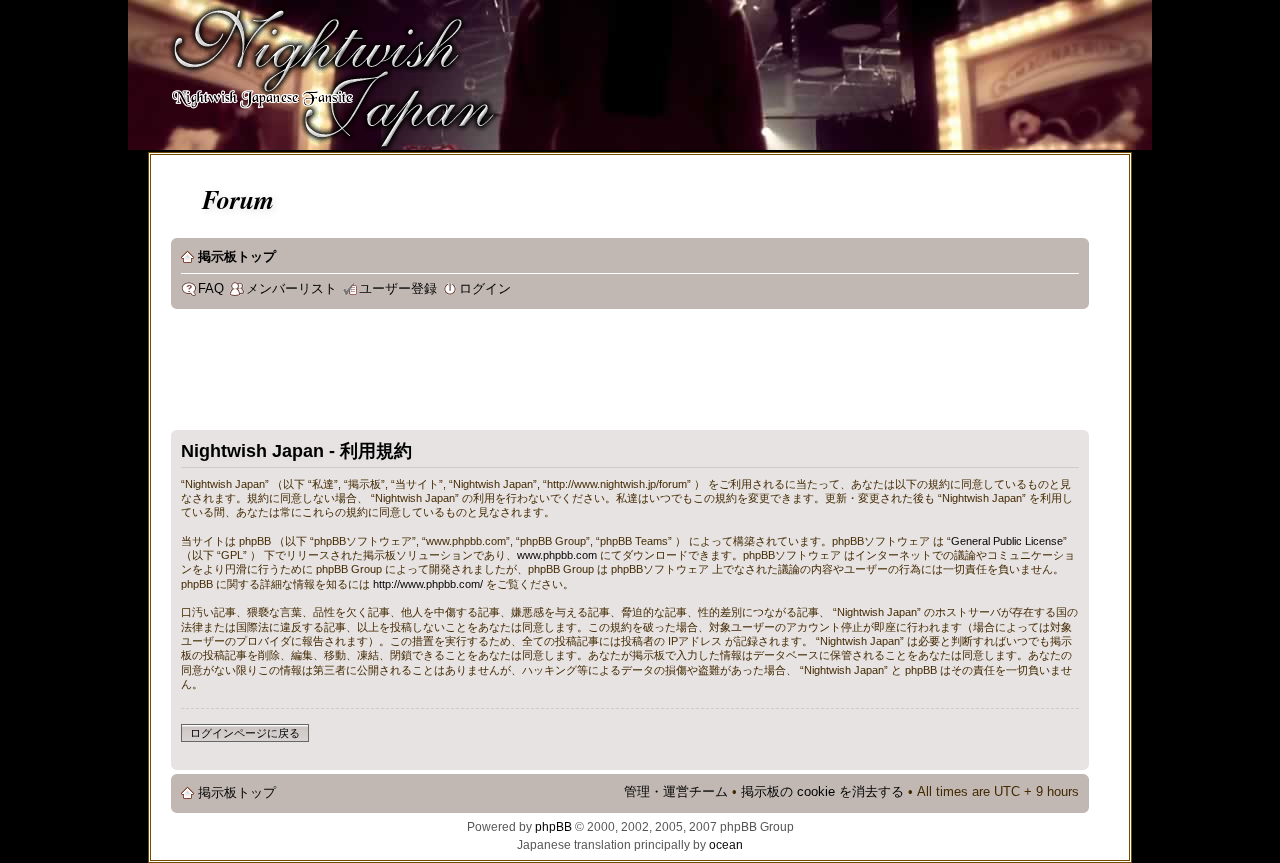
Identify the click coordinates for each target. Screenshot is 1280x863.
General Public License (1007, 541)
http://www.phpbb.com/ (428, 584)
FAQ (211, 289)
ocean (726, 845)
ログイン (485, 289)
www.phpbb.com (557, 555)
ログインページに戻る (245, 733)
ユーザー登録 (398, 289)
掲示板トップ (237, 257)
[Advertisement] (535, 374)
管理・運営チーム (676, 792)
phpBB (553, 827)
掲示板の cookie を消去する (822, 792)
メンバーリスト (291, 289)
